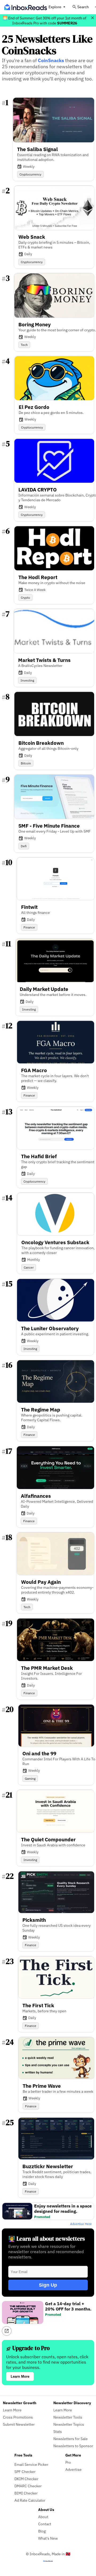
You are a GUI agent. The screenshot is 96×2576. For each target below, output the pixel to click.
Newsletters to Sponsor (73, 2446)
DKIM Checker (26, 2479)
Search (83, 7)
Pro (68, 2462)
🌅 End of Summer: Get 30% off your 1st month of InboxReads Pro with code (45, 20)
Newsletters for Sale (71, 2439)
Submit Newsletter (19, 2424)
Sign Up (48, 2285)
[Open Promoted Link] (7, 2331)
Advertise (73, 2469)
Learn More (20, 2376)
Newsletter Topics (69, 2424)
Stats (58, 2431)
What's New (48, 2538)
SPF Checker (25, 2472)
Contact (45, 2524)
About (43, 2517)
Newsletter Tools (68, 2417)
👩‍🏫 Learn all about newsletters (47, 2239)
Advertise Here (81, 2224)
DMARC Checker (28, 2486)
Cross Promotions (18, 2417)
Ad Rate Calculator (30, 2500)
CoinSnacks (51, 60)
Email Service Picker (31, 2464)
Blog (42, 2531)
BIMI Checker (26, 2493)
